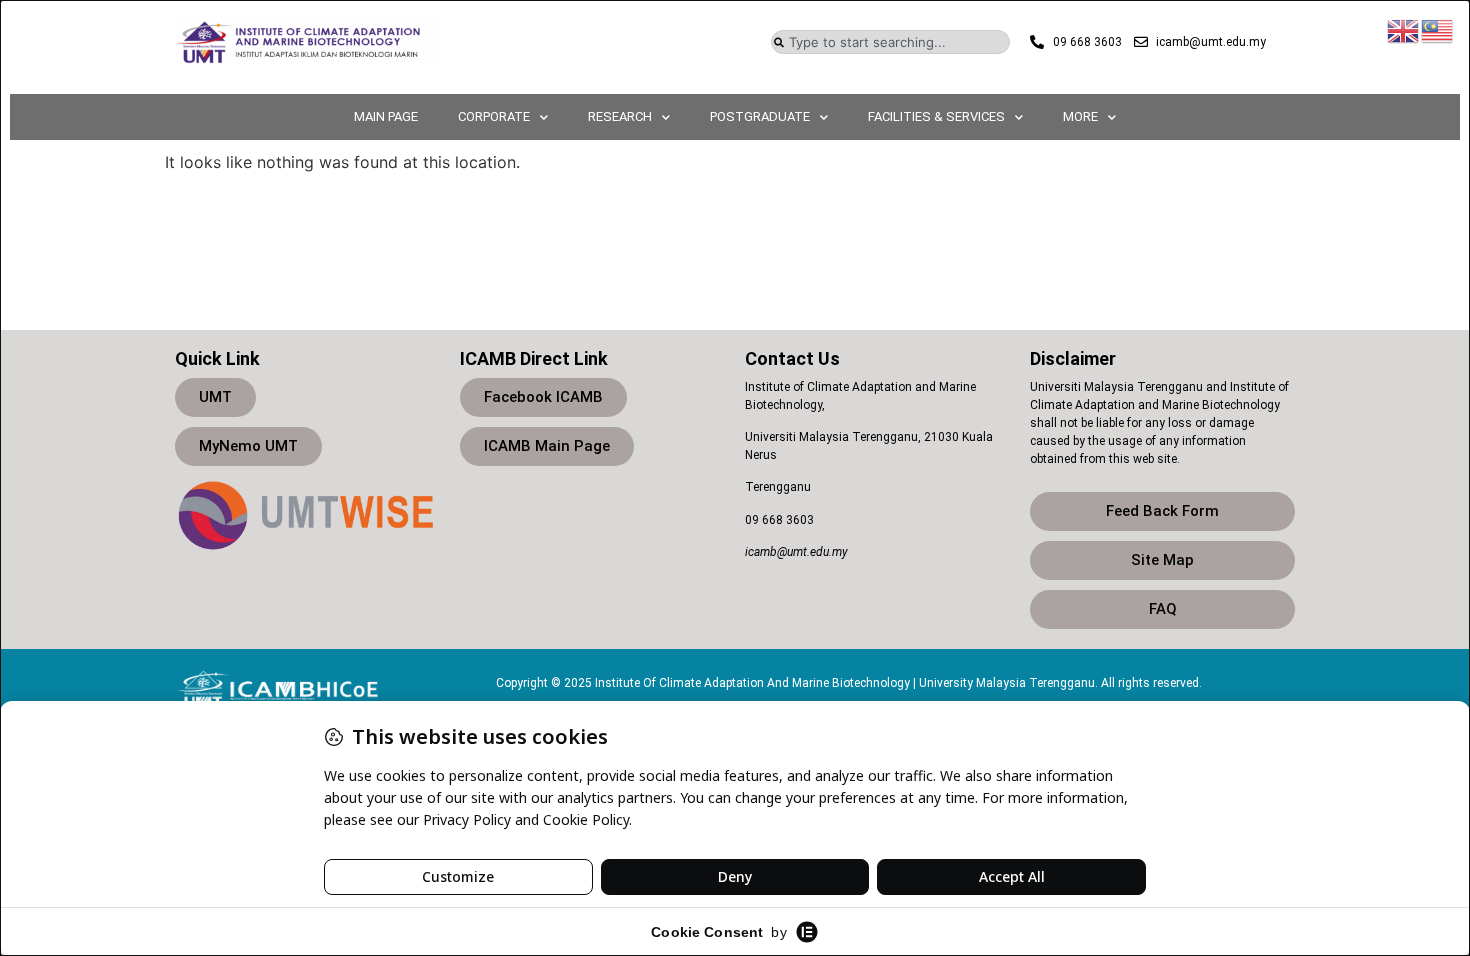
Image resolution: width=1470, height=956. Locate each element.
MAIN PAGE (386, 116)
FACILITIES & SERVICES (936, 116)
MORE (1080, 116)
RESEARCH (620, 116)
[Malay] (1438, 29)
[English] (1404, 29)
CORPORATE (494, 116)
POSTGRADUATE (760, 116)
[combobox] (890, 42)
